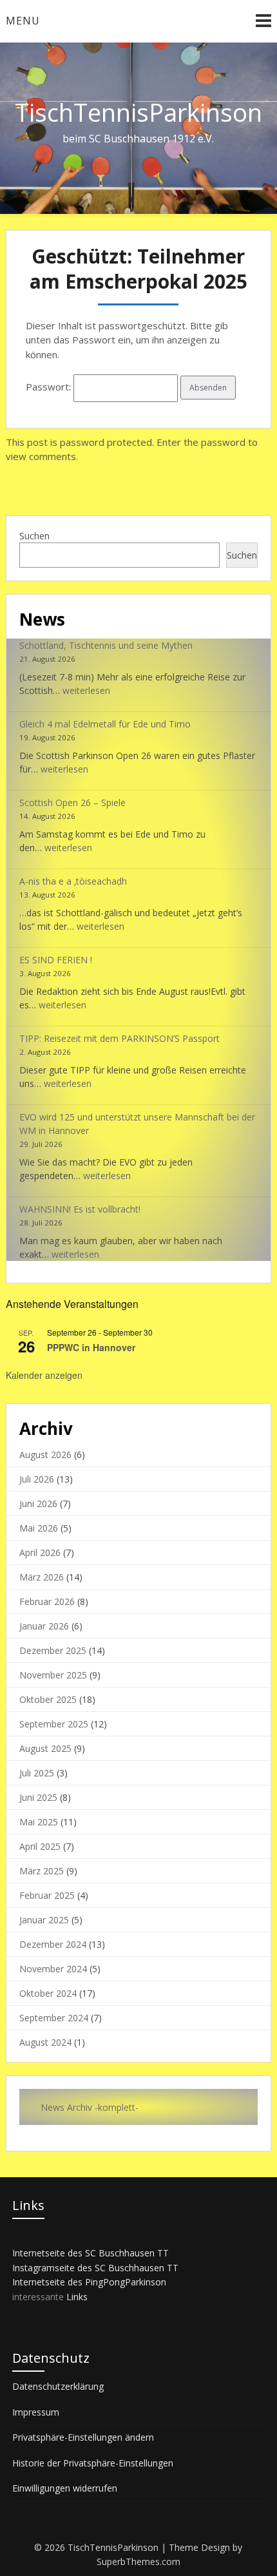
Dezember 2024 (53, 1944)
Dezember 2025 (53, 1650)
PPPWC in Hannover (91, 1347)
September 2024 (54, 2018)
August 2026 (45, 1455)
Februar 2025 (47, 1895)
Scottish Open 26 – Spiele (72, 803)
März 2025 (42, 1871)
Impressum (36, 2412)
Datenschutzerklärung (58, 2386)
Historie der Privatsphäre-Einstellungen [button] (93, 2463)
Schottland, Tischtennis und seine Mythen (106, 645)
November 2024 (53, 1969)
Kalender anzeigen (44, 1375)
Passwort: (50, 387)
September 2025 (54, 1724)
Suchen (34, 536)
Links (77, 2297)
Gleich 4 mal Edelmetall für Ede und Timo (105, 724)
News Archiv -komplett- (90, 2107)
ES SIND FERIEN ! (56, 960)
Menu (23, 21)
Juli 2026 (37, 1479)
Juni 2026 (38, 1504)
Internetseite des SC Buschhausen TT (91, 2253)
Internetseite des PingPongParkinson (89, 2282)
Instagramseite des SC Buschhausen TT (95, 2268)
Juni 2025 (38, 1797)
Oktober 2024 (48, 1993)
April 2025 (40, 1846)
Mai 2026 (39, 1528)
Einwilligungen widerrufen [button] (65, 2488)
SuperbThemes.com (138, 2562)
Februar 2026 (47, 1601)
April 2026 (40, 1552)
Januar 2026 (44, 1626)
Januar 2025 (44, 1920)
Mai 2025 (39, 1822)
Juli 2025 (37, 1773)
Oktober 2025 (48, 1699)
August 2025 (45, 1748)
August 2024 (45, 2042)
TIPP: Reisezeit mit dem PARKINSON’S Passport (119, 1038)
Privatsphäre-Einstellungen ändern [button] (83, 2437)
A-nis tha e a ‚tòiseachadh (73, 881)
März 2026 (42, 1577)
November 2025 (53, 1675)
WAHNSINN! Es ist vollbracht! (80, 1209)
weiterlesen (86, 690)
